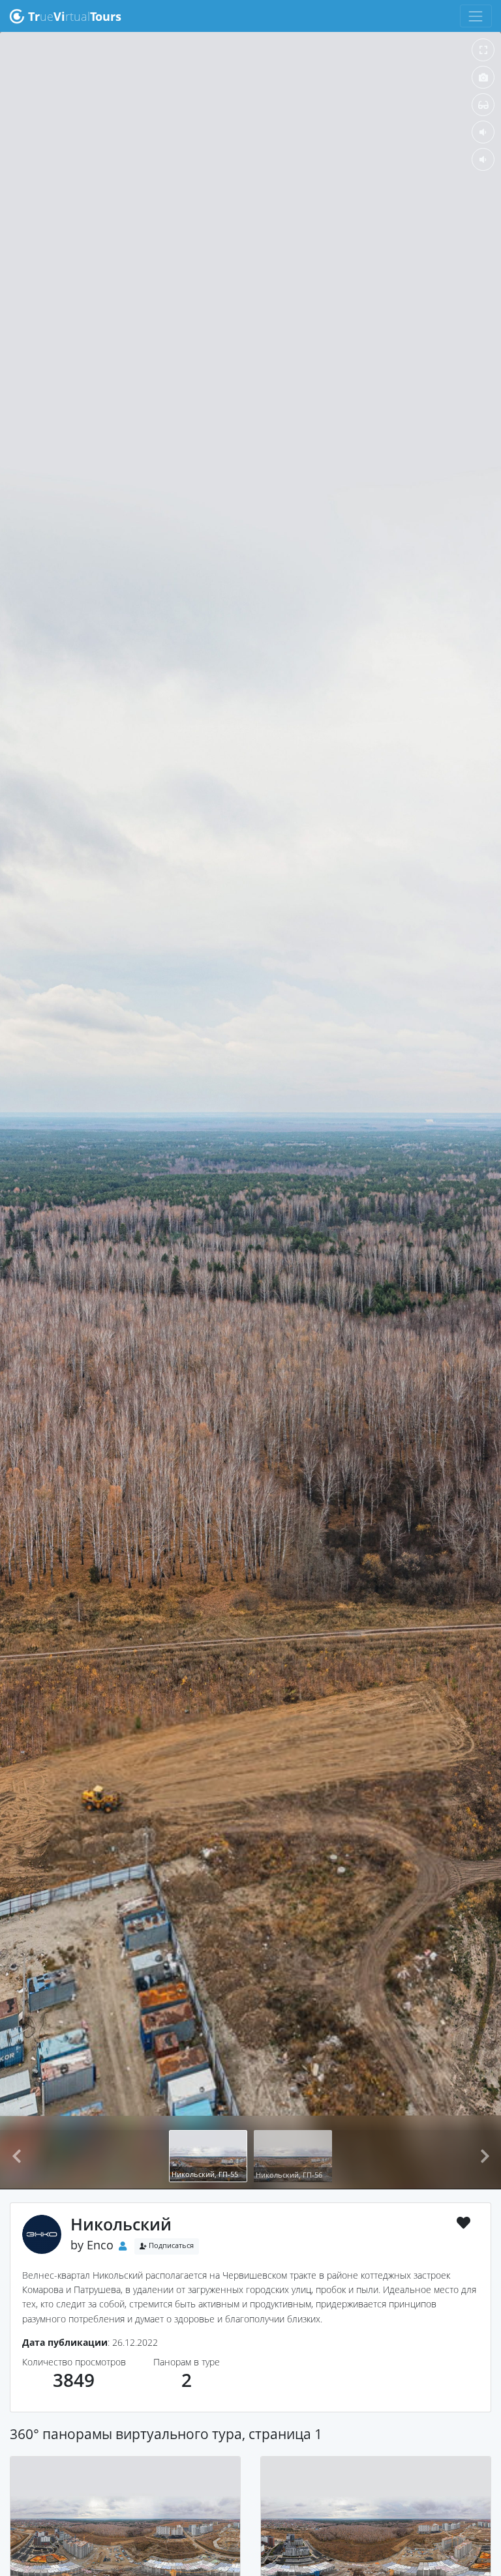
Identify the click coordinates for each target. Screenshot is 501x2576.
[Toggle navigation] (476, 16)
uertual (75, 16)
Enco (100, 2245)
